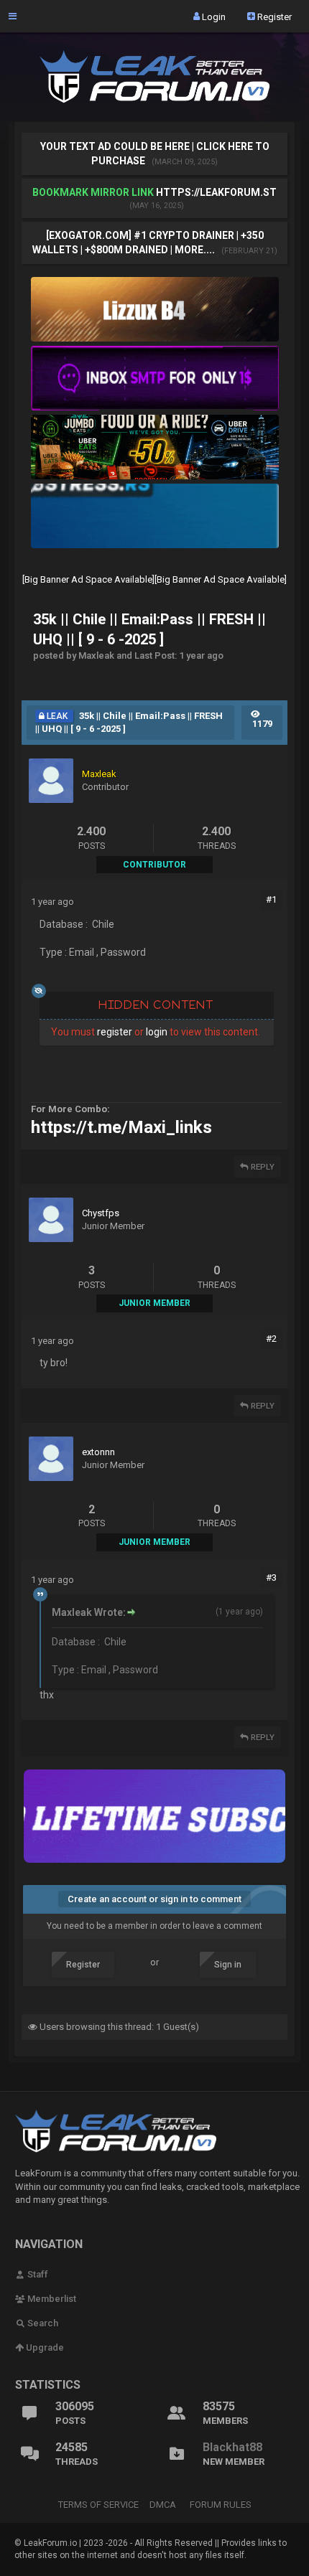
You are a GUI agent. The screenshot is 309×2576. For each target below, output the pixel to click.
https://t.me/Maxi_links (121, 1127)
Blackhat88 (232, 2447)
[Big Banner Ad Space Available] (88, 579)
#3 (271, 1578)
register (115, 1032)
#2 (271, 1339)
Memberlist (51, 2299)
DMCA (163, 2505)
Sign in (228, 1965)
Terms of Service (98, 2505)
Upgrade (44, 2347)
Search (42, 2323)
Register (273, 16)
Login (213, 16)
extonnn (98, 1452)
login (157, 1032)
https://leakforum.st (216, 192)
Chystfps (101, 1213)
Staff (37, 2274)
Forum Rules (221, 2505)
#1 (271, 899)
